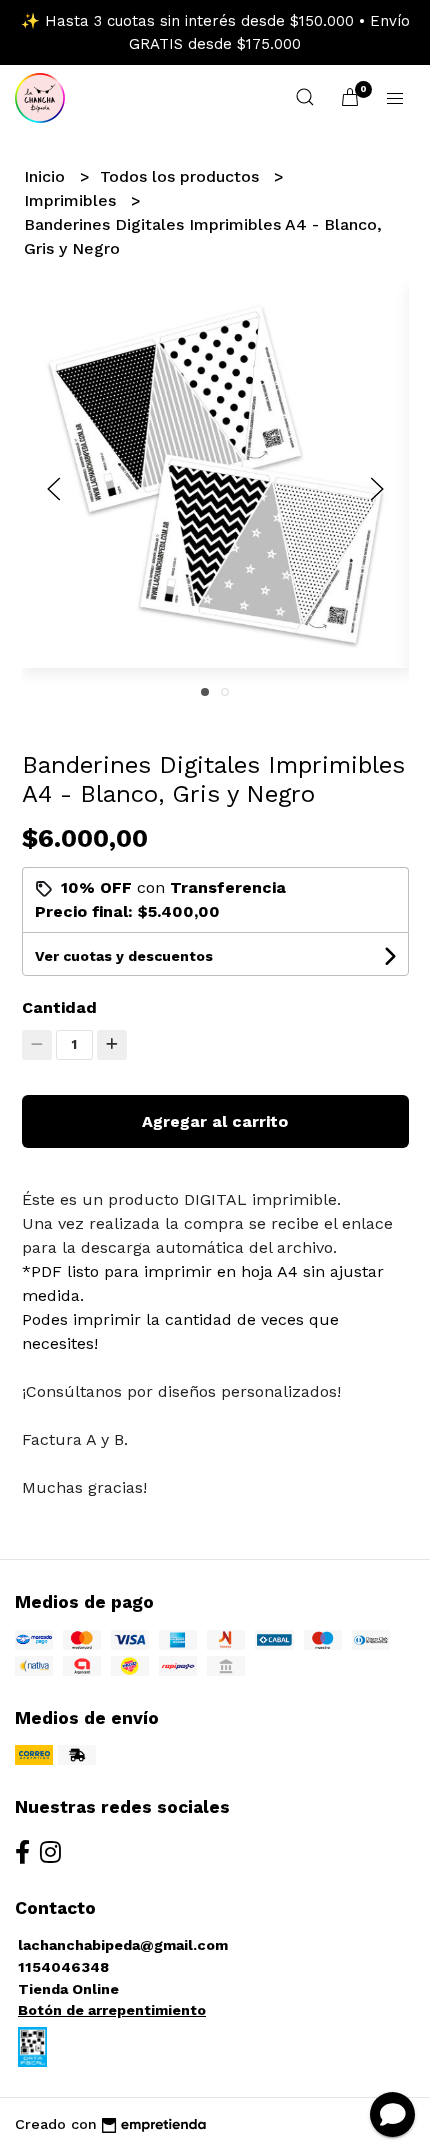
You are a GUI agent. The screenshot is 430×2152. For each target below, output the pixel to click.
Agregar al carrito (215, 1121)
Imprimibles (72, 200)
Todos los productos (182, 176)
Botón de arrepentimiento (112, 2010)
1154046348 (63, 1967)
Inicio (47, 176)
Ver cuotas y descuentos (124, 956)
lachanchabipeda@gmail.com (123, 1945)
